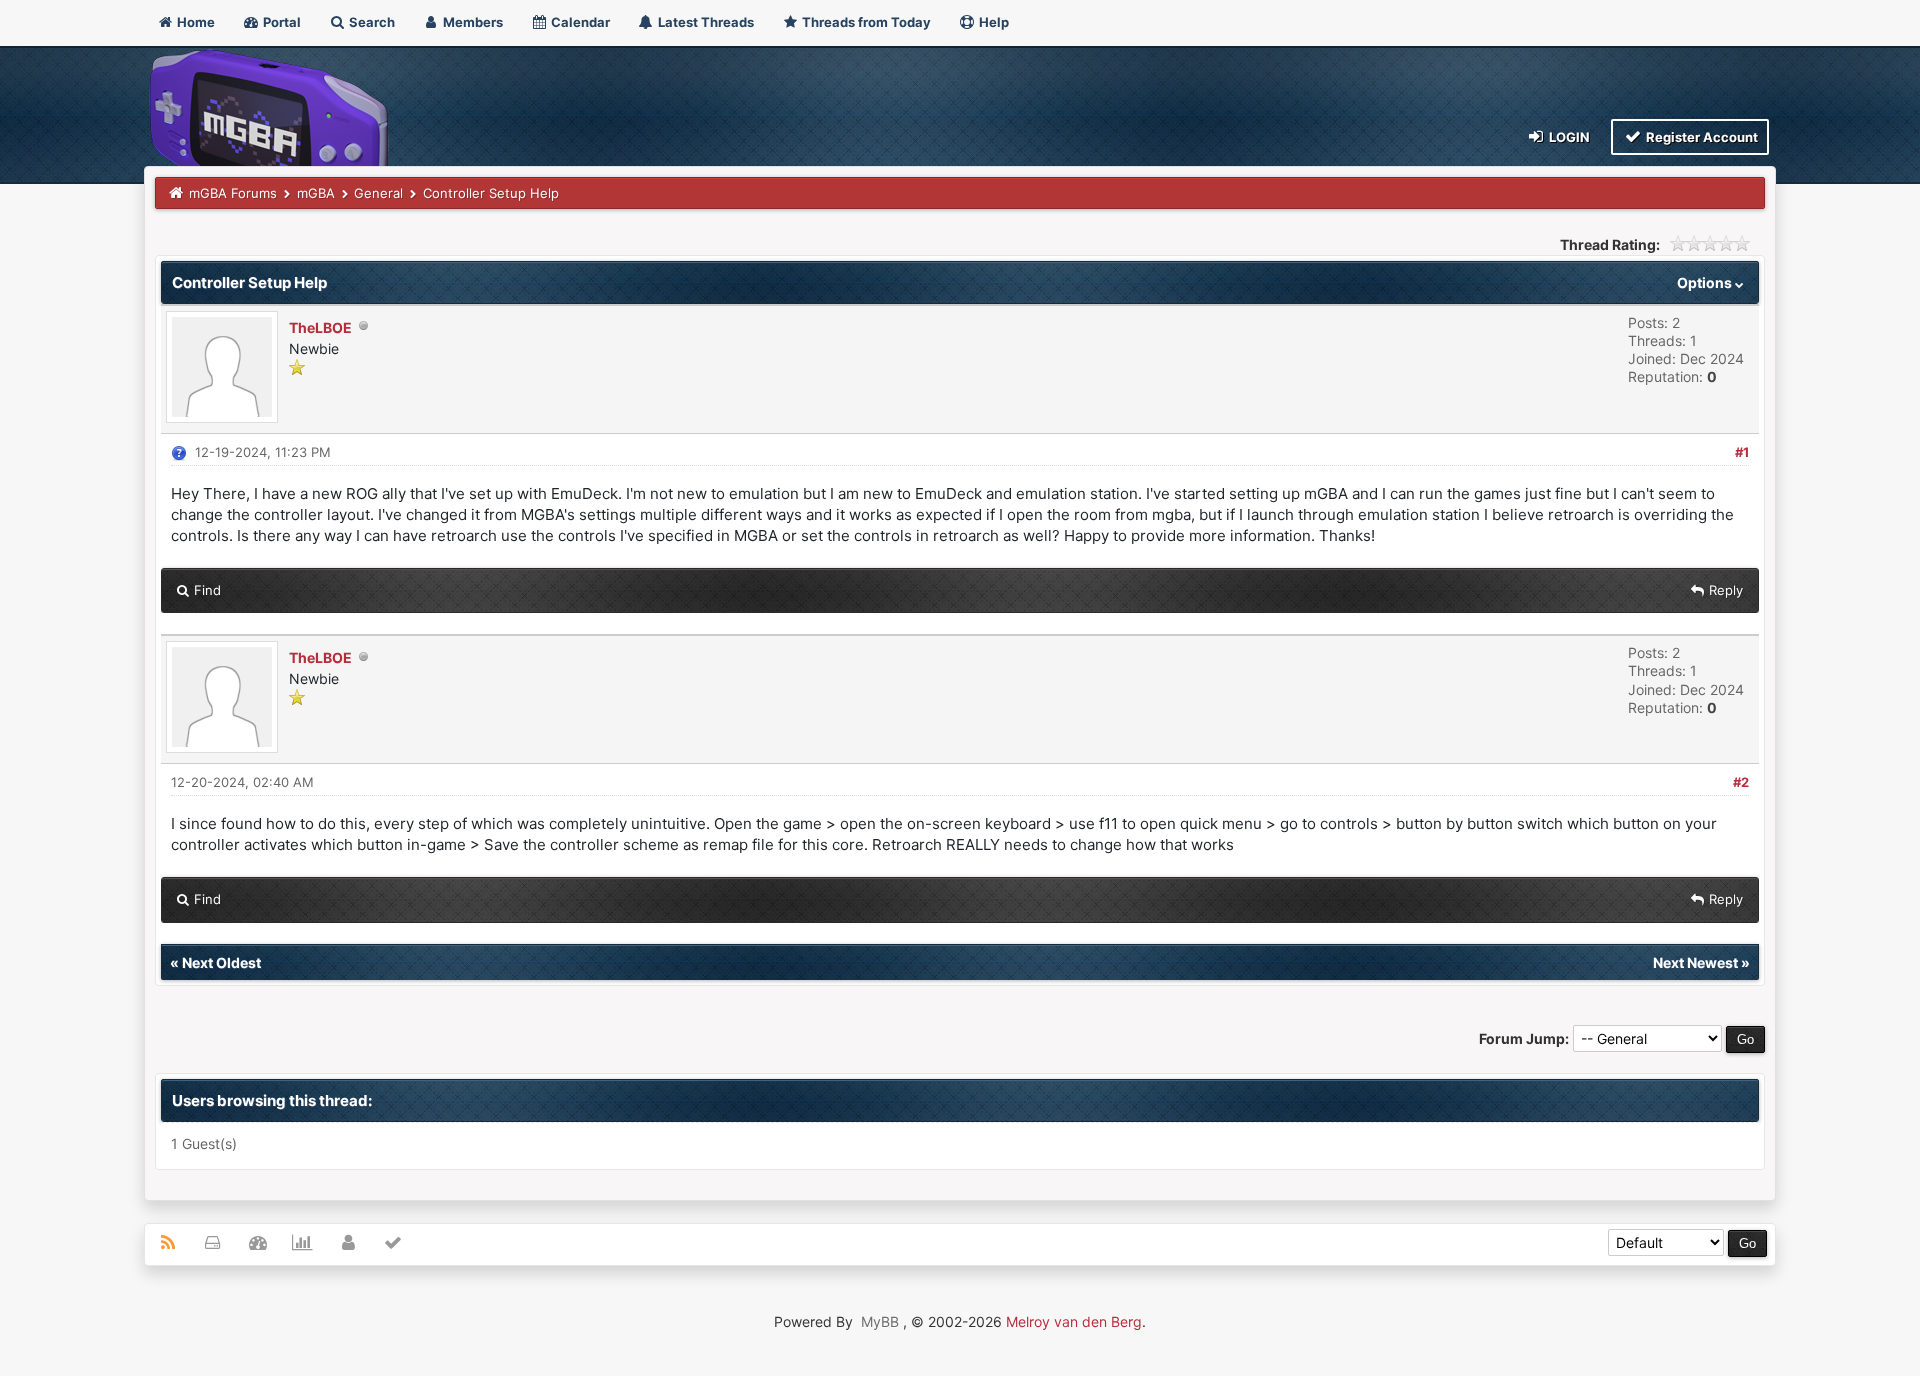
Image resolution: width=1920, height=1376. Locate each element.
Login (1568, 137)
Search (370, 22)
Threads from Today (865, 22)
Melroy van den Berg (1074, 1321)
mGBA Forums (233, 193)
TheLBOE (320, 327)
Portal (280, 22)
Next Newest (1695, 962)
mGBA (316, 193)
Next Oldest (221, 962)
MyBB (880, 1321)
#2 (1741, 782)
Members (471, 22)
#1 (1742, 452)
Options (1706, 282)
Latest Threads (704, 22)
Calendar (579, 22)
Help (992, 22)
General (378, 193)
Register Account (1700, 137)
